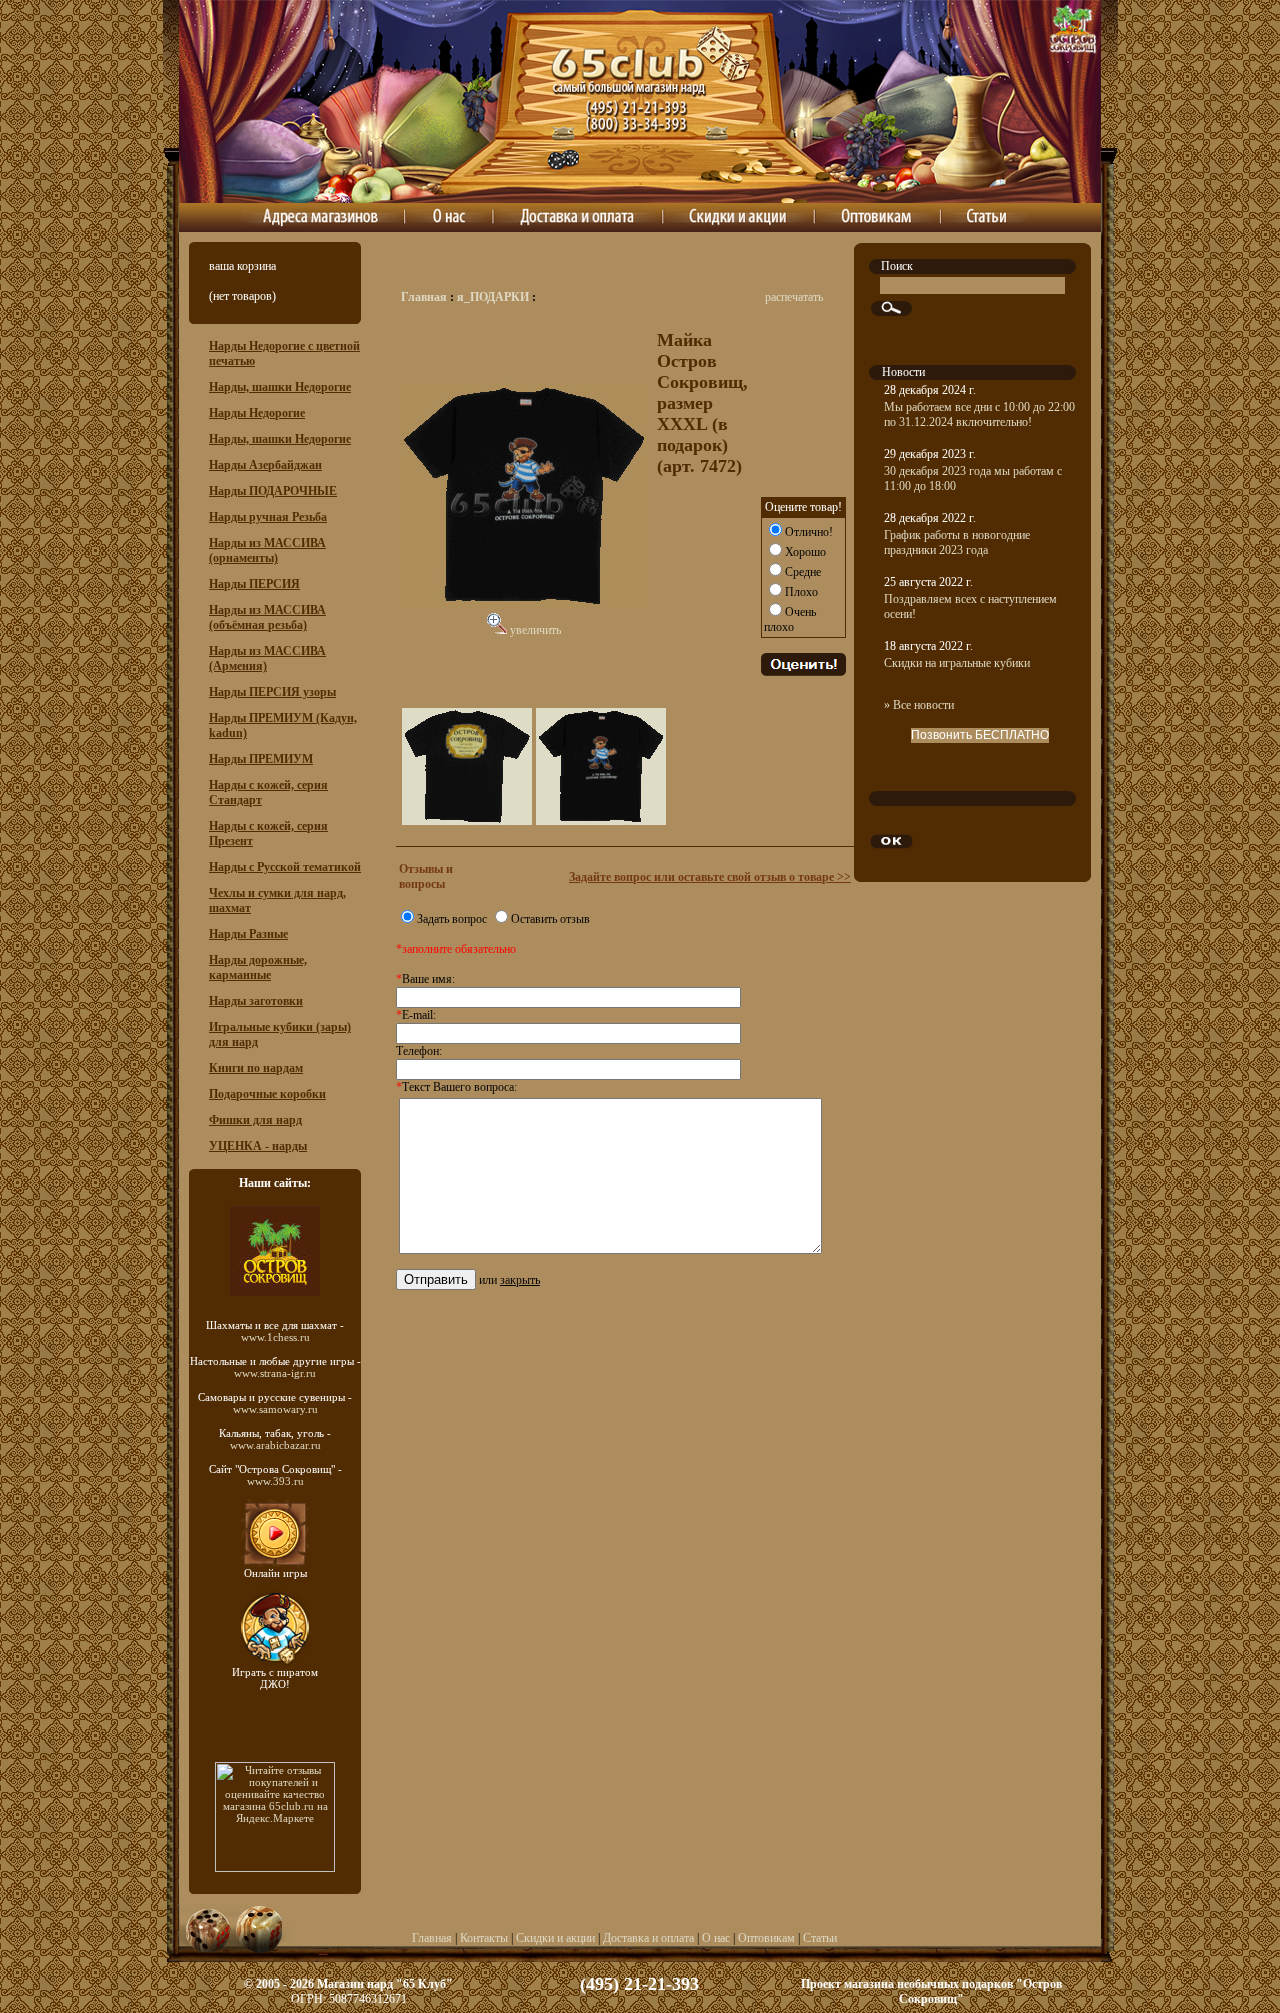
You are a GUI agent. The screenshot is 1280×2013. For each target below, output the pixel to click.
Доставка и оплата (648, 1938)
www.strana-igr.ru (275, 1373)
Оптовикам (766, 1938)
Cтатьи (820, 1938)
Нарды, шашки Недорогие (280, 387)
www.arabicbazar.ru (275, 1445)
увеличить (534, 630)
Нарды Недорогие (257, 413)
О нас (716, 1938)
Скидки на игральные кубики (957, 663)
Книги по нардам (256, 1068)
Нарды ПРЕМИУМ (261, 759)
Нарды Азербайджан (265, 465)
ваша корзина (242, 266)
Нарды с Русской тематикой (285, 867)
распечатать (794, 297)
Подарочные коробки (267, 1094)
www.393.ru (275, 1481)
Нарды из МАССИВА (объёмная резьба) (267, 617)
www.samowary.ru (275, 1409)
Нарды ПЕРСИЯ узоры (272, 692)
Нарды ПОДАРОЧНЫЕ (273, 491)
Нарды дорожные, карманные (258, 967)
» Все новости (919, 705)
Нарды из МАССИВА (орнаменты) (267, 550)
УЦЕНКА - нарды (258, 1146)
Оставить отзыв (550, 919)
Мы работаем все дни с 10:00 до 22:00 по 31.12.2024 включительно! (979, 414)
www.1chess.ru (275, 1337)
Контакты (484, 1938)
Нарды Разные (248, 934)
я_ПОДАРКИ (493, 297)
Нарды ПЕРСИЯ (254, 584)
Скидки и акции (555, 1938)
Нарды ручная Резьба (268, 517)
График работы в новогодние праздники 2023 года (957, 542)
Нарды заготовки (256, 1001)
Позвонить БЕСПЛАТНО (980, 735)
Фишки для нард (255, 1120)
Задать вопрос (452, 919)
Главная (424, 297)
